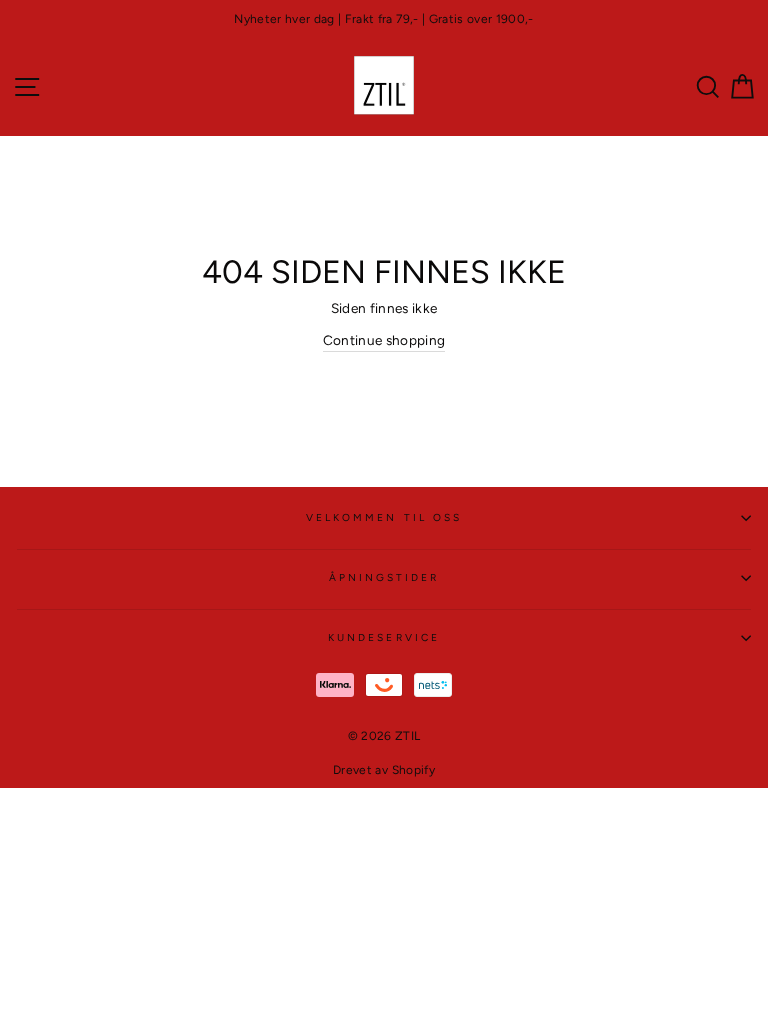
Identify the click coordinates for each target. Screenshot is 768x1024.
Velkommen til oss (384, 517)
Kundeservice (384, 637)
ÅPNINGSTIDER (384, 577)
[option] (384, 19)
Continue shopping (384, 340)
